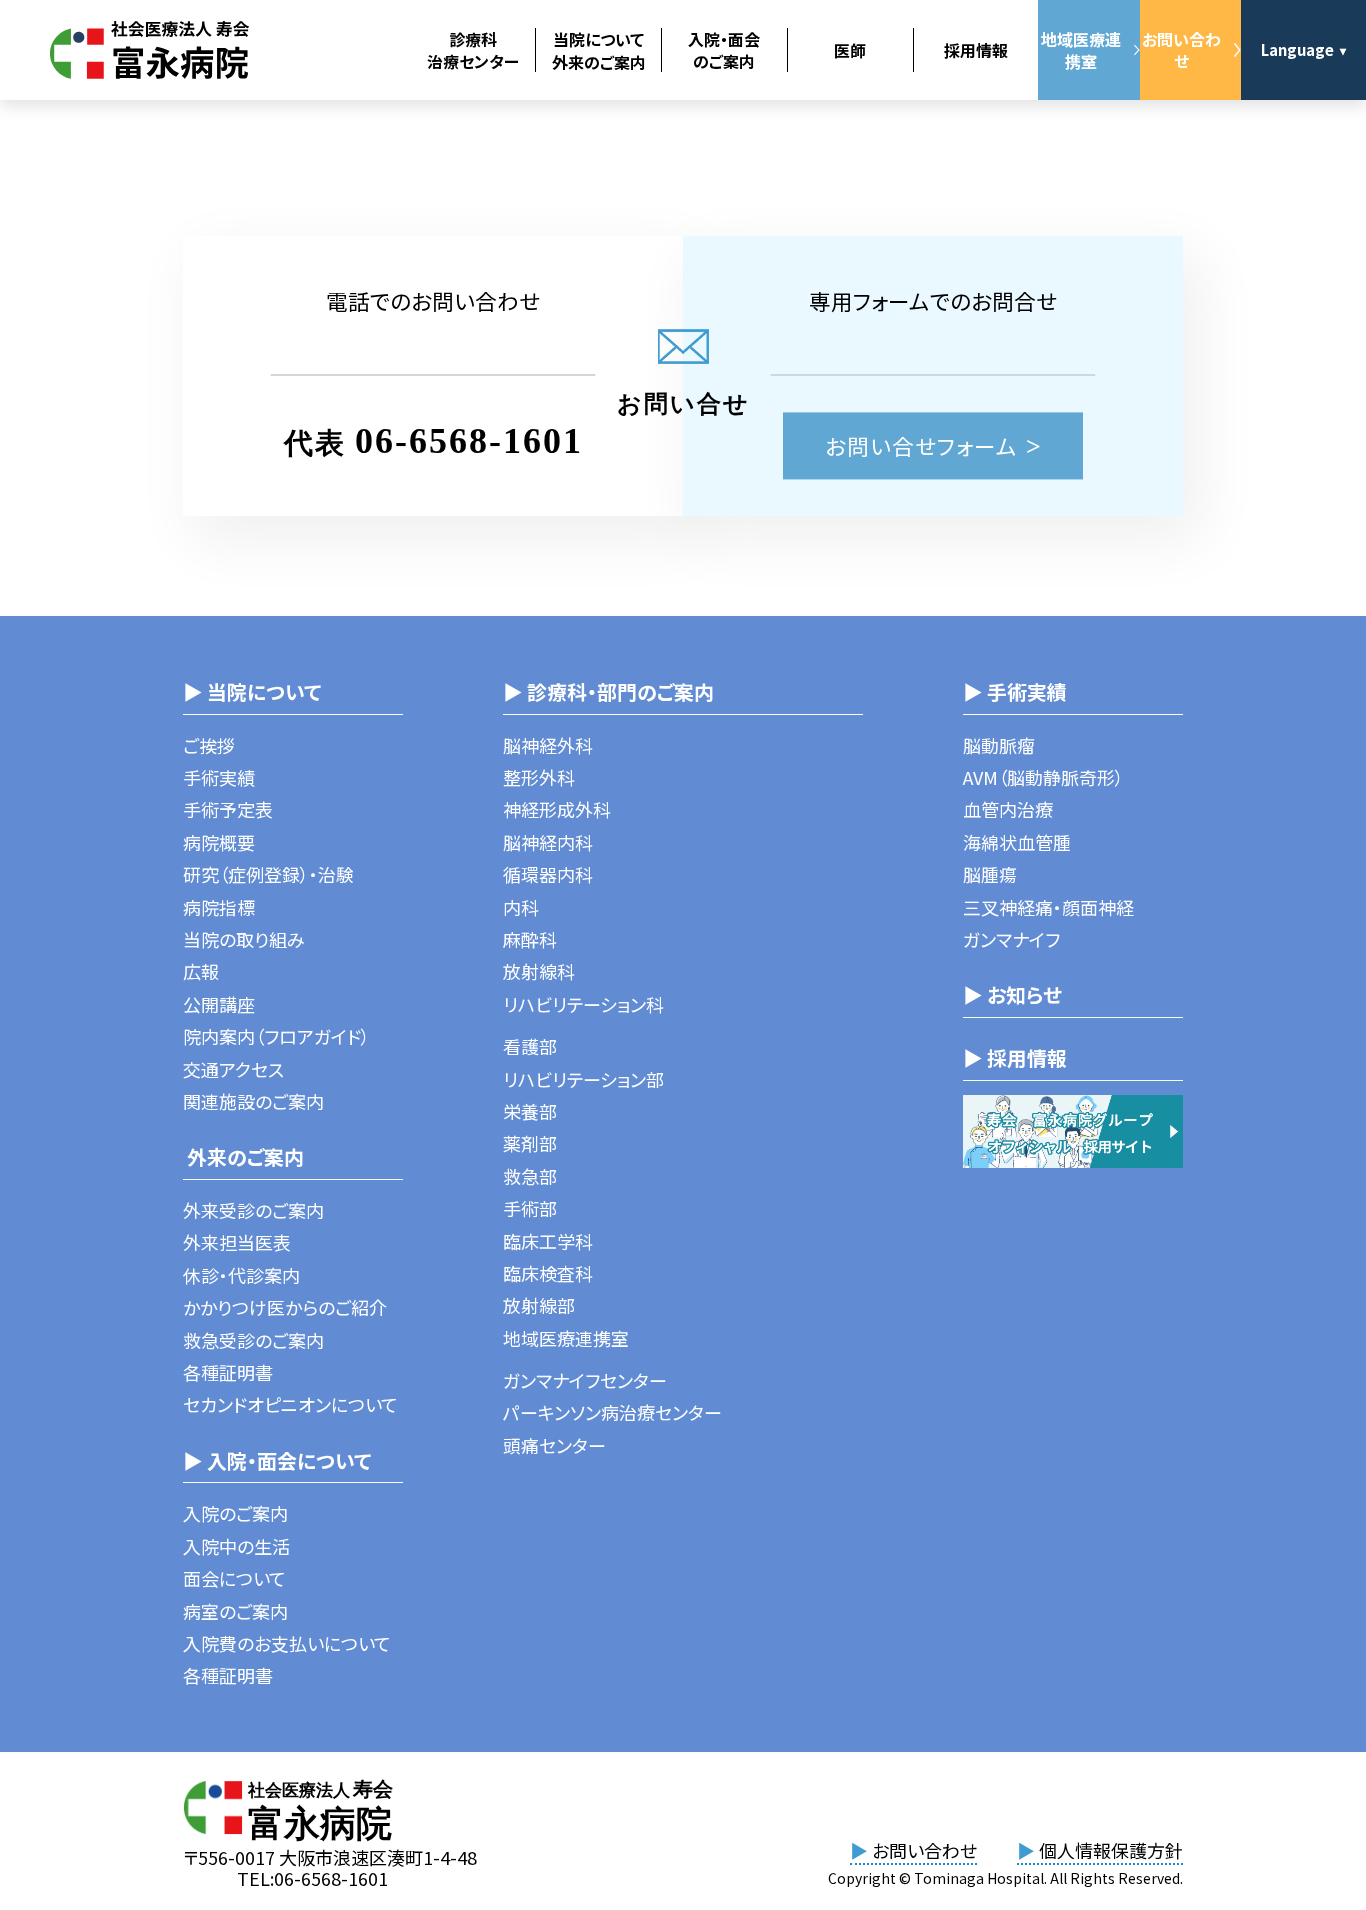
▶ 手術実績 (1015, 691)
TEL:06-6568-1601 (312, 1878)
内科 (521, 907)
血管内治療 (1008, 809)
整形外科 (539, 777)
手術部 (530, 1208)
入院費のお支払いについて (287, 1643)
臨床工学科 (548, 1241)
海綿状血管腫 (1017, 842)
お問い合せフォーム (921, 445)
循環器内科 (548, 874)
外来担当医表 (237, 1242)
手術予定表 (228, 809)
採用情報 (976, 50)
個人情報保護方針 (1100, 1850)
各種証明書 (228, 1372)
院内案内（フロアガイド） (276, 1036)
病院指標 (219, 907)
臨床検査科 (548, 1273)
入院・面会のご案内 (724, 50)
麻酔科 (530, 939)
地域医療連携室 (1081, 50)
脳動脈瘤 (999, 745)
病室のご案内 (235, 1611)
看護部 (530, 1046)
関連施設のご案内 (253, 1101)
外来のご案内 (243, 1156)
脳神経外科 (548, 745)
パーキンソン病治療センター (612, 1412)
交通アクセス (233, 1069)
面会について (234, 1578)
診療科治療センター (473, 50)
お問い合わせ (1181, 50)
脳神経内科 (548, 842)
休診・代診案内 (241, 1275)
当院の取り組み (244, 939)
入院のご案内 (235, 1513)
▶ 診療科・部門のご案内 (608, 691)
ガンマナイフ (1011, 939)
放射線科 (539, 971)
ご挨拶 (209, 745)
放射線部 (539, 1305)
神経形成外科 (557, 809)
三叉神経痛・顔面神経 (1048, 907)
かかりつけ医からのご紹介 (285, 1307)
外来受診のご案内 (253, 1210)
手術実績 (219, 777)
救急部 (530, 1176)
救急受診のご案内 (253, 1340)
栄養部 (530, 1111)
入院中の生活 (236, 1546)
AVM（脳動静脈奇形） (1043, 777)
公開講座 (219, 1004)
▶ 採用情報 (1015, 1057)
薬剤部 (530, 1143)
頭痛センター (554, 1445)
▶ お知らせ (1012, 994)
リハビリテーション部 (583, 1079)
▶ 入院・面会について (277, 1460)
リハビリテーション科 (583, 1004)
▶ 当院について (252, 691)
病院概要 (219, 842)
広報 (201, 971)
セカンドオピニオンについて (290, 1404)
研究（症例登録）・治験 (268, 874)
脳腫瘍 (990, 874)
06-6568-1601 (469, 441)
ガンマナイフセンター (585, 1380)
